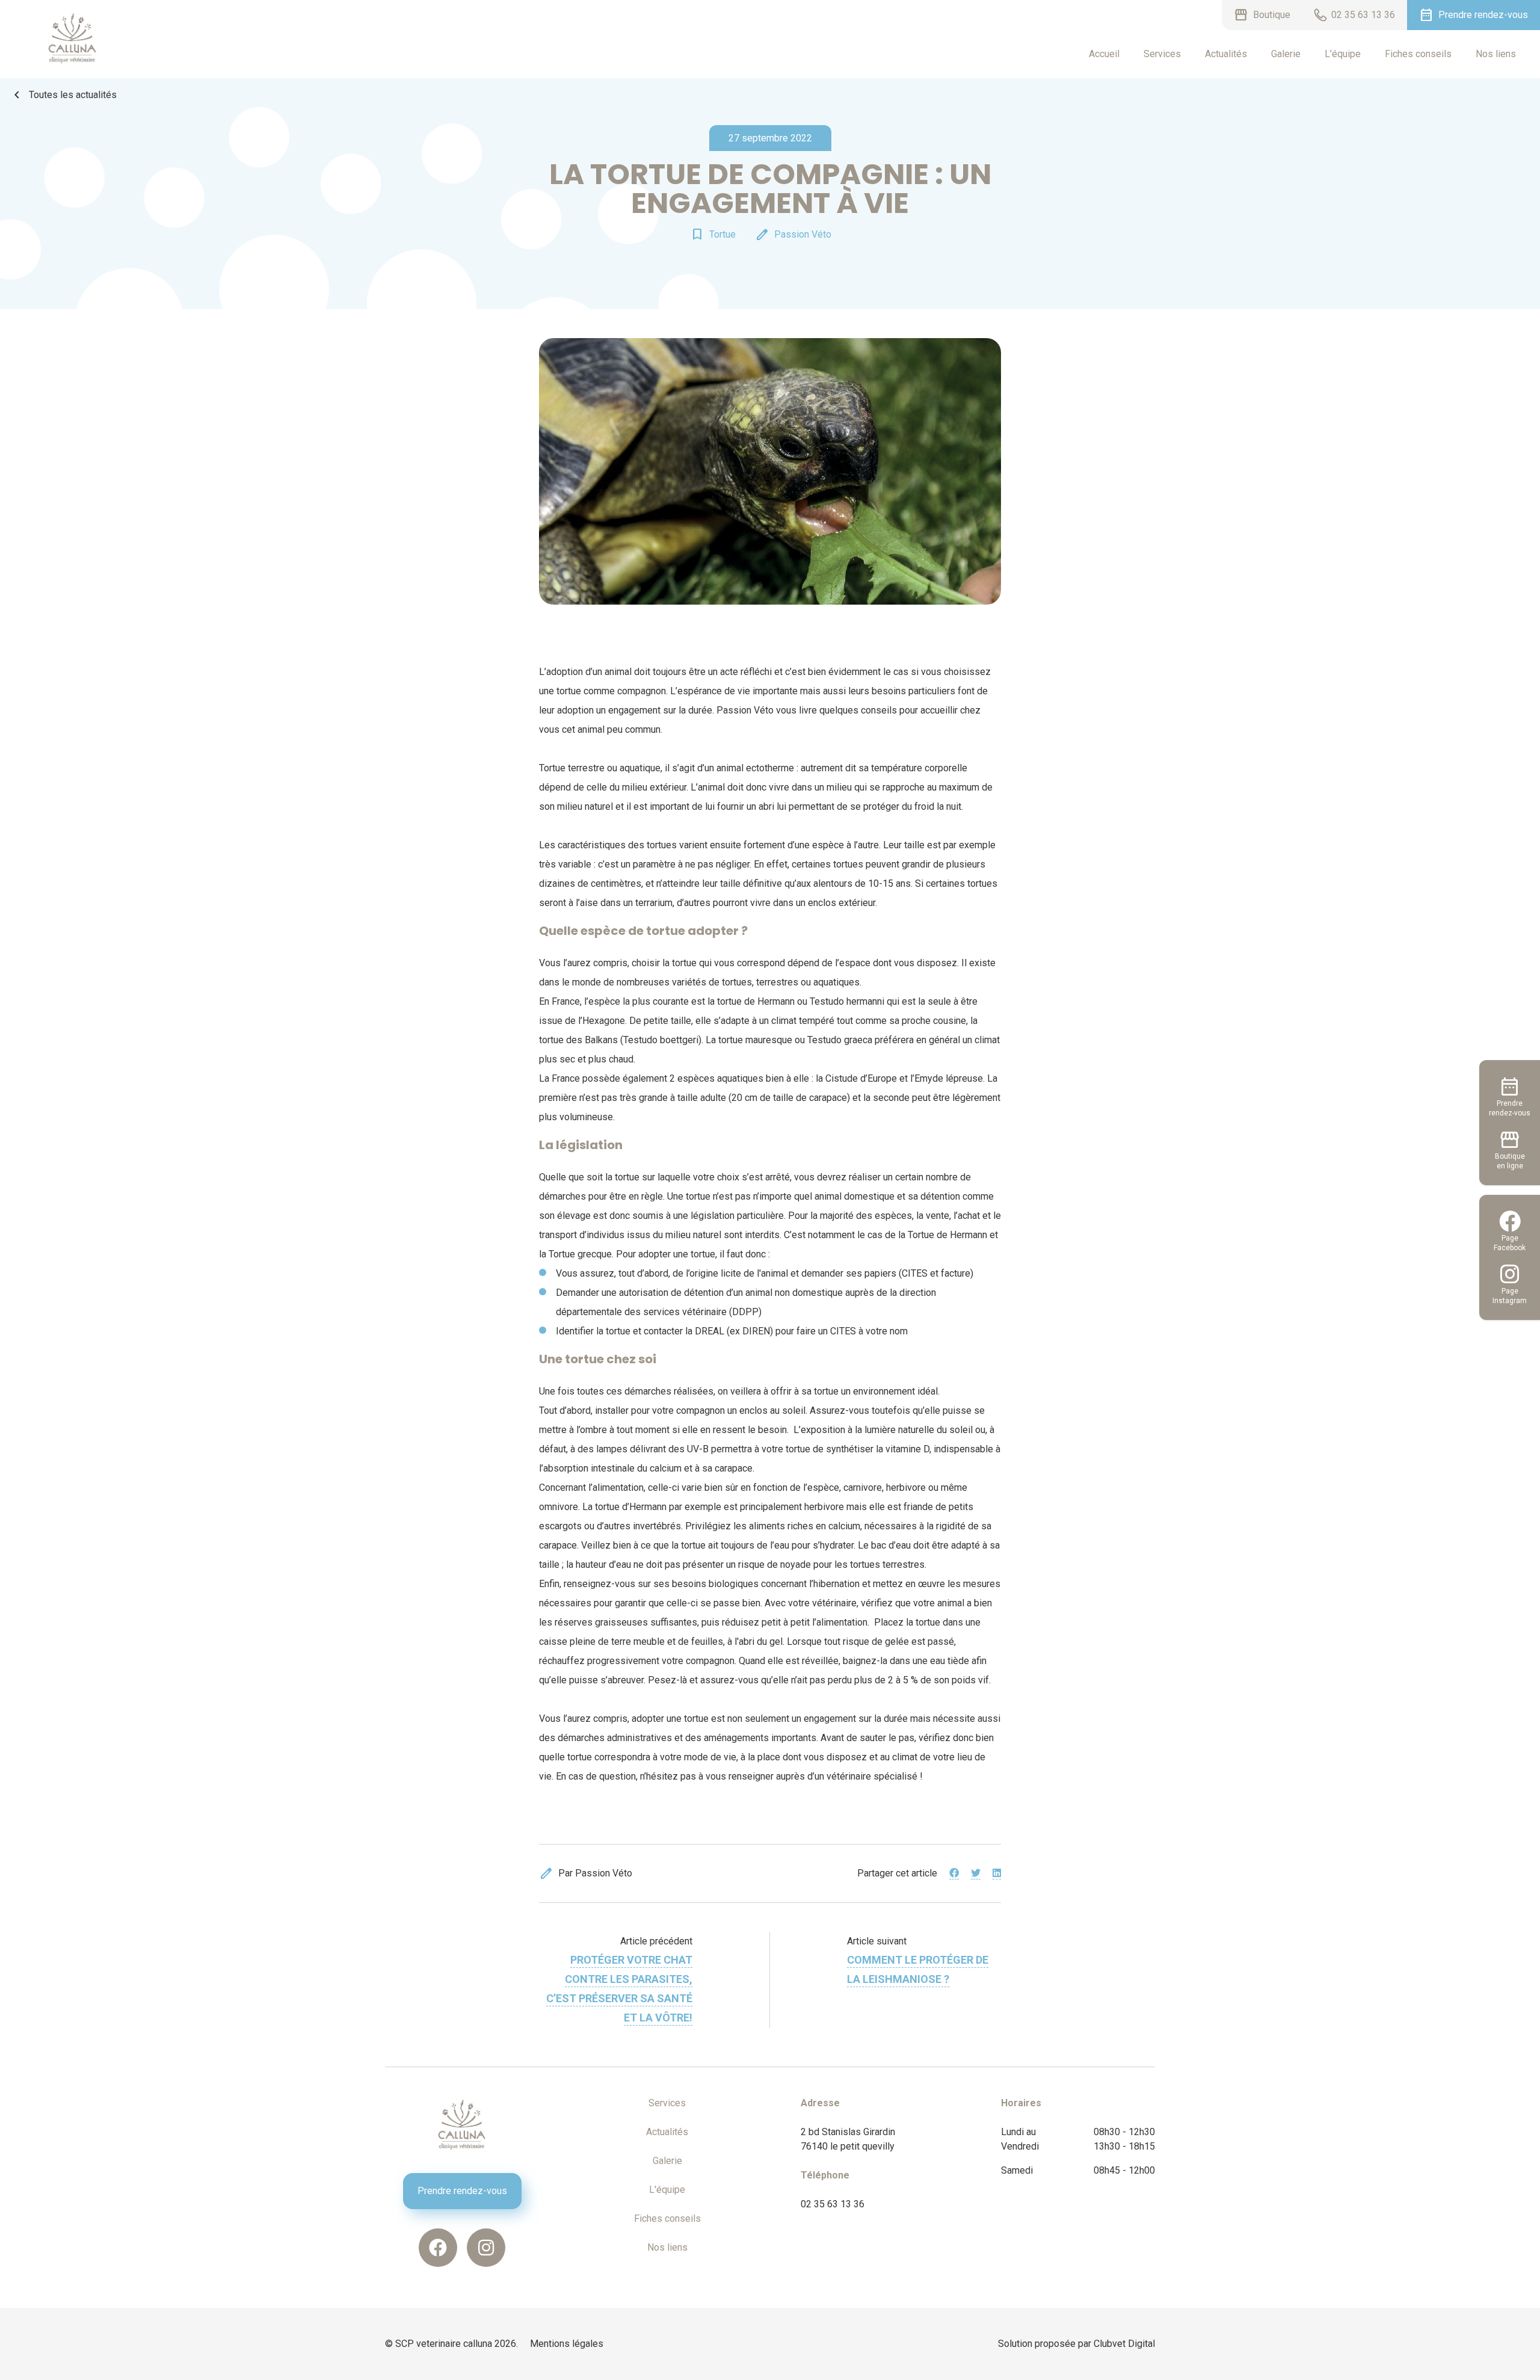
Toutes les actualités (63, 95)
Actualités (1226, 54)
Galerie (1286, 54)
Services (1162, 54)
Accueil (1104, 54)
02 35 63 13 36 (833, 2204)
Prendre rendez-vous (462, 2191)
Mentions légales (567, 2344)
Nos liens (1496, 54)
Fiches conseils (1418, 54)
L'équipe (1343, 54)
